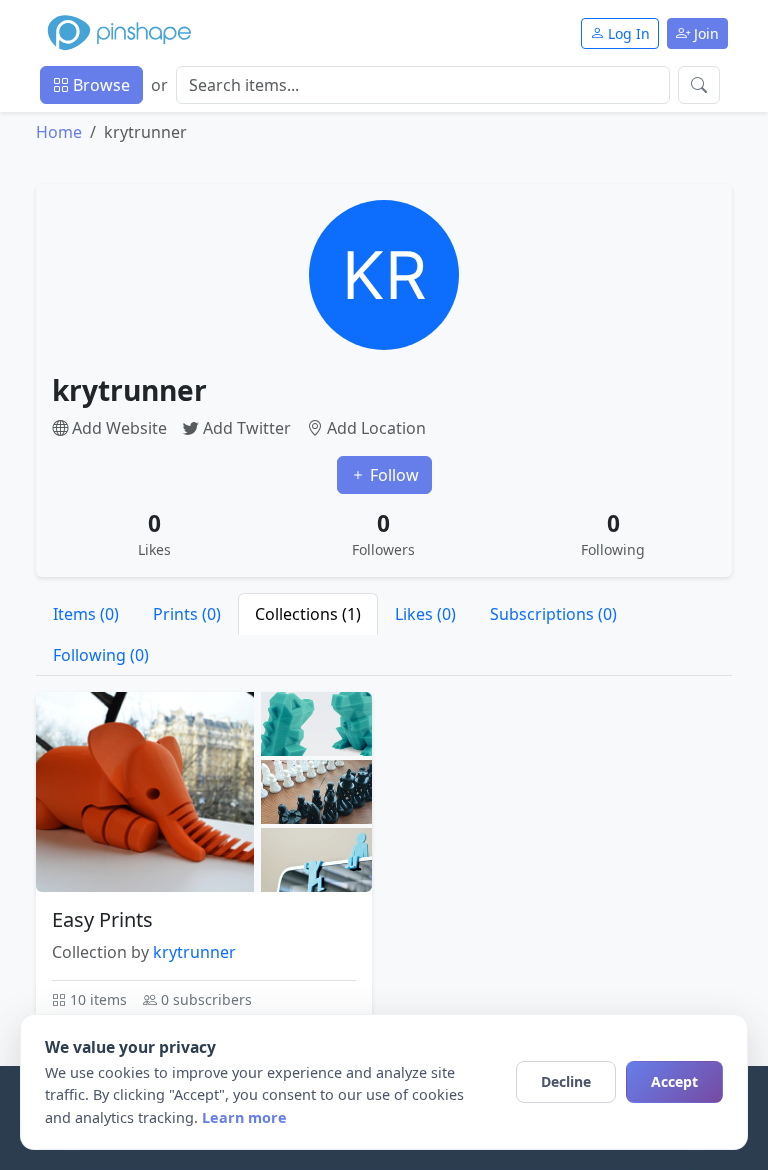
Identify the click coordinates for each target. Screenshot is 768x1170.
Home (59, 132)
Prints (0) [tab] (187, 614)
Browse (99, 85)
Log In (627, 33)
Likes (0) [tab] (425, 614)
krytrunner (194, 952)
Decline (566, 1081)
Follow (392, 475)
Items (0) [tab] (86, 614)
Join (704, 33)
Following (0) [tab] (101, 655)
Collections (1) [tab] (308, 614)
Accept (674, 1081)
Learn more (244, 1117)
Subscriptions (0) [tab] (553, 614)
